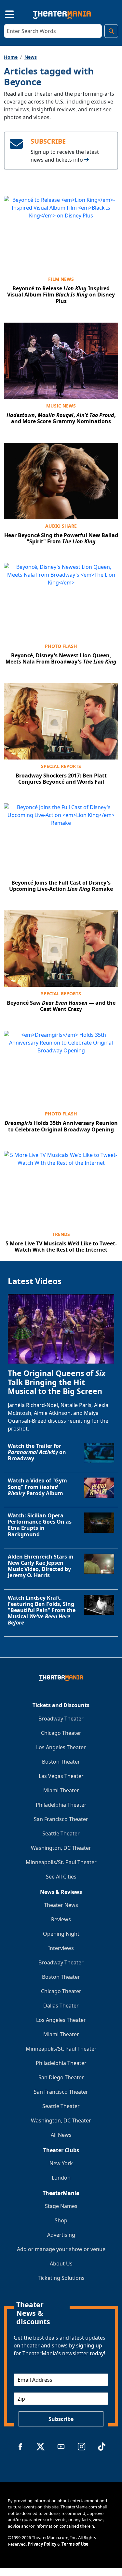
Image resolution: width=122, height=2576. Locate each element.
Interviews (61, 1948)
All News (61, 2135)
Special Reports (61, 766)
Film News (61, 279)
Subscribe (61, 2419)
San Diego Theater (61, 2077)
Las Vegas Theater (61, 1776)
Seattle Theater (61, 1833)
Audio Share (61, 526)
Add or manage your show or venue (61, 2249)
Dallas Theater (61, 2006)
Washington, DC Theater (61, 1848)
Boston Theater (61, 1762)
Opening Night (61, 1934)
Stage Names (61, 2206)
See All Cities (61, 1877)
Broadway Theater (61, 1719)
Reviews (61, 1919)
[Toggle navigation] (4, 13)
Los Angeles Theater (61, 1747)
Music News (61, 406)
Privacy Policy (42, 2544)
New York (61, 2163)
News (31, 57)
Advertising (61, 2235)
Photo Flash (61, 646)
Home (11, 57)
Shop (61, 2220)
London (61, 2178)
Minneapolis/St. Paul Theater (61, 1862)
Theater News (61, 1905)
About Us (61, 2264)
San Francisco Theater (61, 1819)
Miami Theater (61, 1790)
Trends (61, 1234)
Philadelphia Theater (61, 1805)
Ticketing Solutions (61, 2278)
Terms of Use (75, 2544)
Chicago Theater (61, 1733)
